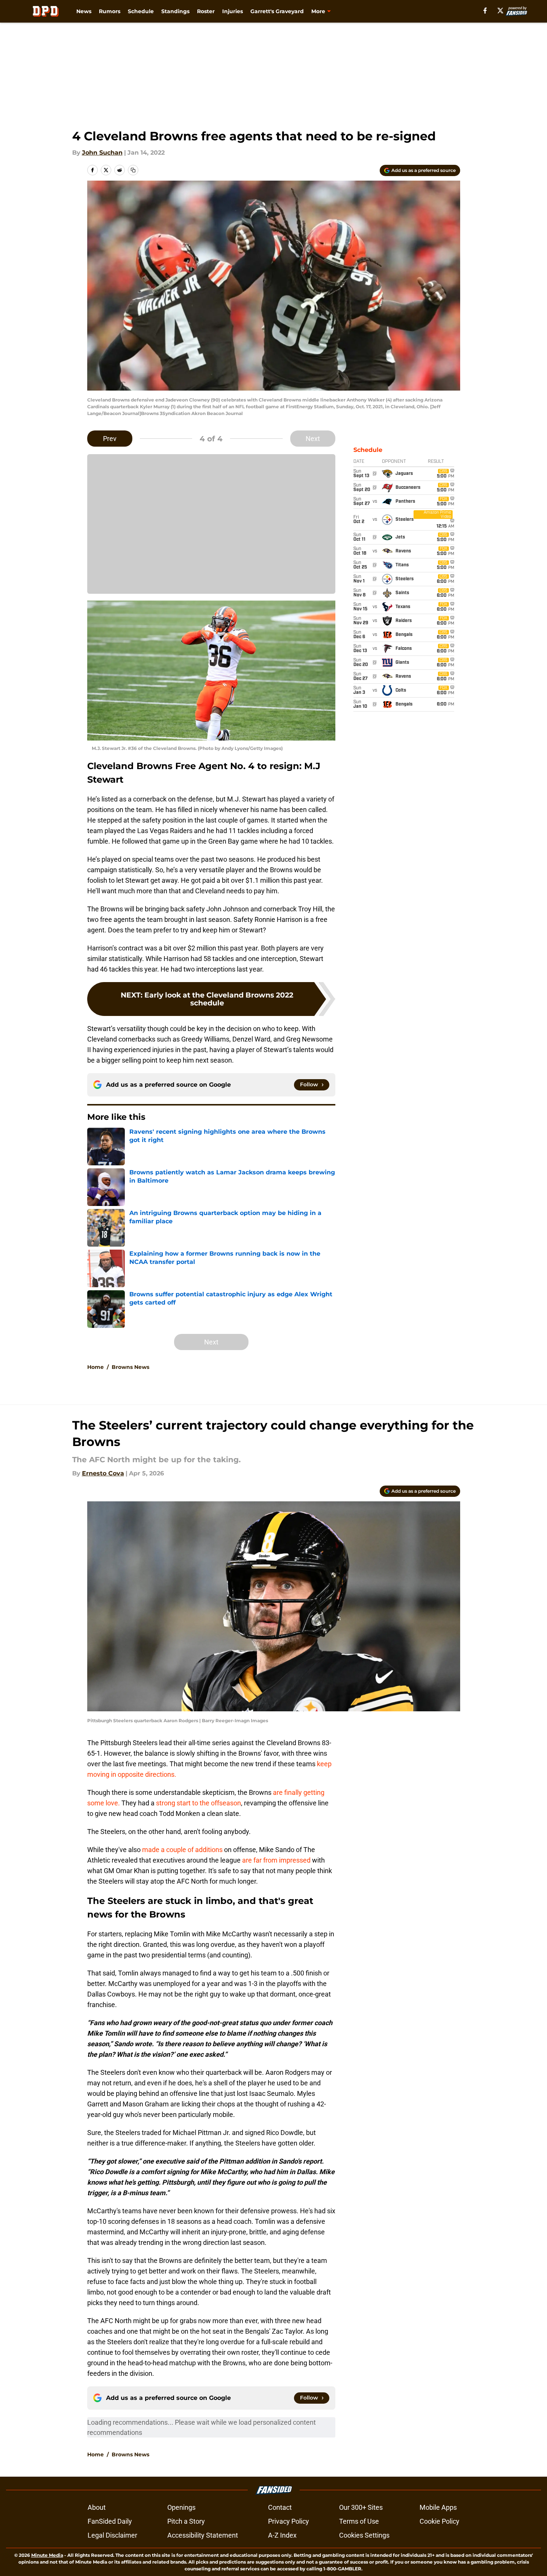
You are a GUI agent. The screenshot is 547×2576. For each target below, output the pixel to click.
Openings (181, 2507)
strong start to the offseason (198, 1803)
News (84, 11)
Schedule (141, 11)
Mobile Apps (438, 2507)
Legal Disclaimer (112, 2535)
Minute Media (47, 2555)
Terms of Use (359, 2521)
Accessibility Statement (203, 2535)
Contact (280, 2507)
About (97, 2507)
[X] (500, 11)
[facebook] (485, 11)
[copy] (133, 170)
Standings (175, 11)
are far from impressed (276, 1860)
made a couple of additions (182, 1850)
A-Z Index (282, 2535)
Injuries (233, 11)
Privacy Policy (289, 2521)
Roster (206, 11)
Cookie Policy (439, 2521)
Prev (110, 439)
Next (313, 439)
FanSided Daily (110, 2521)
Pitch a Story (186, 2521)
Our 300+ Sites (361, 2507)
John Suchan (102, 153)
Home (95, 1367)
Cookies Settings (364, 2535)
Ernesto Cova (103, 1473)
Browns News (130, 1367)
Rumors (110, 11)
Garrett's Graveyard (277, 11)
